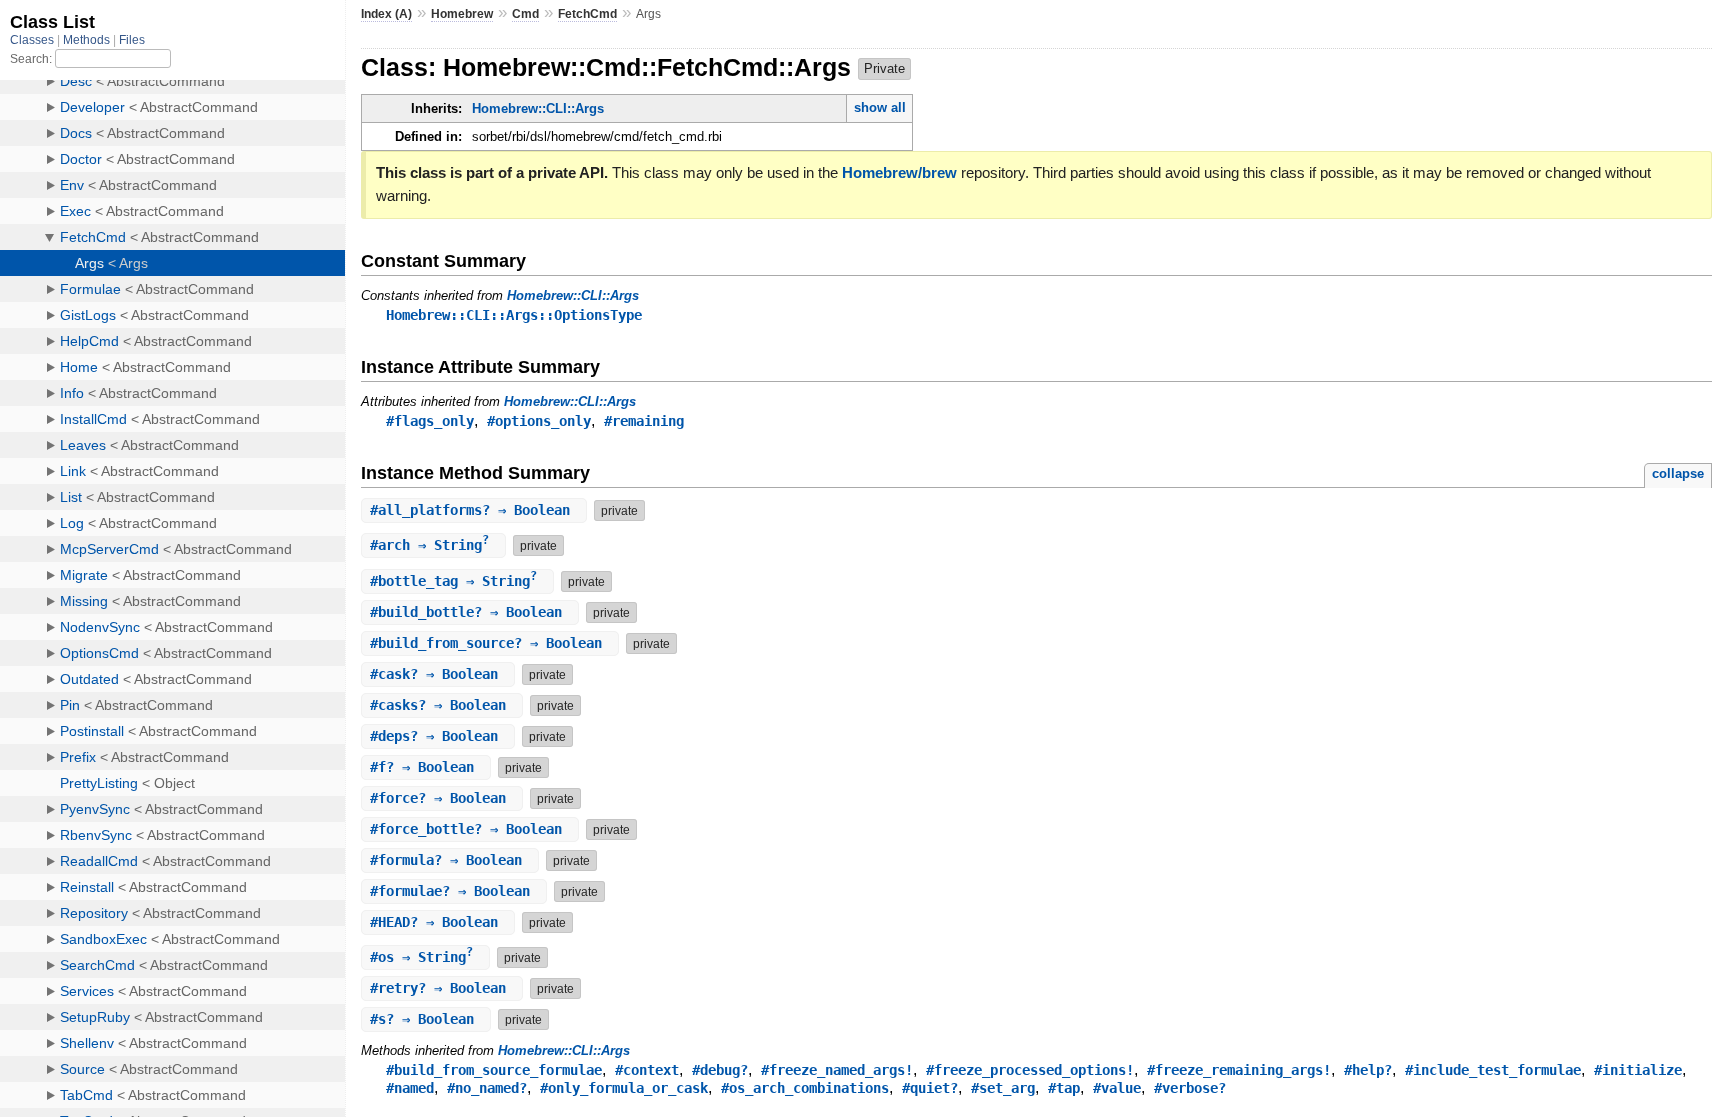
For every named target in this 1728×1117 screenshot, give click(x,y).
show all (880, 107)
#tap (1064, 1088)
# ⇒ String (429, 545)
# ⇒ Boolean (474, 510)
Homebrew (462, 14)
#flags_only (430, 421)
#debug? (720, 1070)
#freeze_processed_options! (1030, 1070)
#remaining (644, 421)
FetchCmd (587, 14)
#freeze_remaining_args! (1239, 1070)
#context (647, 1070)
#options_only (539, 421)
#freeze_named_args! (837, 1070)
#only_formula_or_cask (624, 1088)
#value (1117, 1088)
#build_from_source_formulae (494, 1070)
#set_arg (1003, 1088)
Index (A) (386, 14)
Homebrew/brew (899, 172)
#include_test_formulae (1493, 1070)
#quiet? (930, 1088)
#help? (1368, 1070)
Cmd (525, 14)
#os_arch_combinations (805, 1088)
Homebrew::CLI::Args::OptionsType (514, 315)
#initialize (1638, 1070)
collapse (1678, 473)
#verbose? (1190, 1088)
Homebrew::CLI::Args (538, 108)
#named (410, 1088)
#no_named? (487, 1088)
